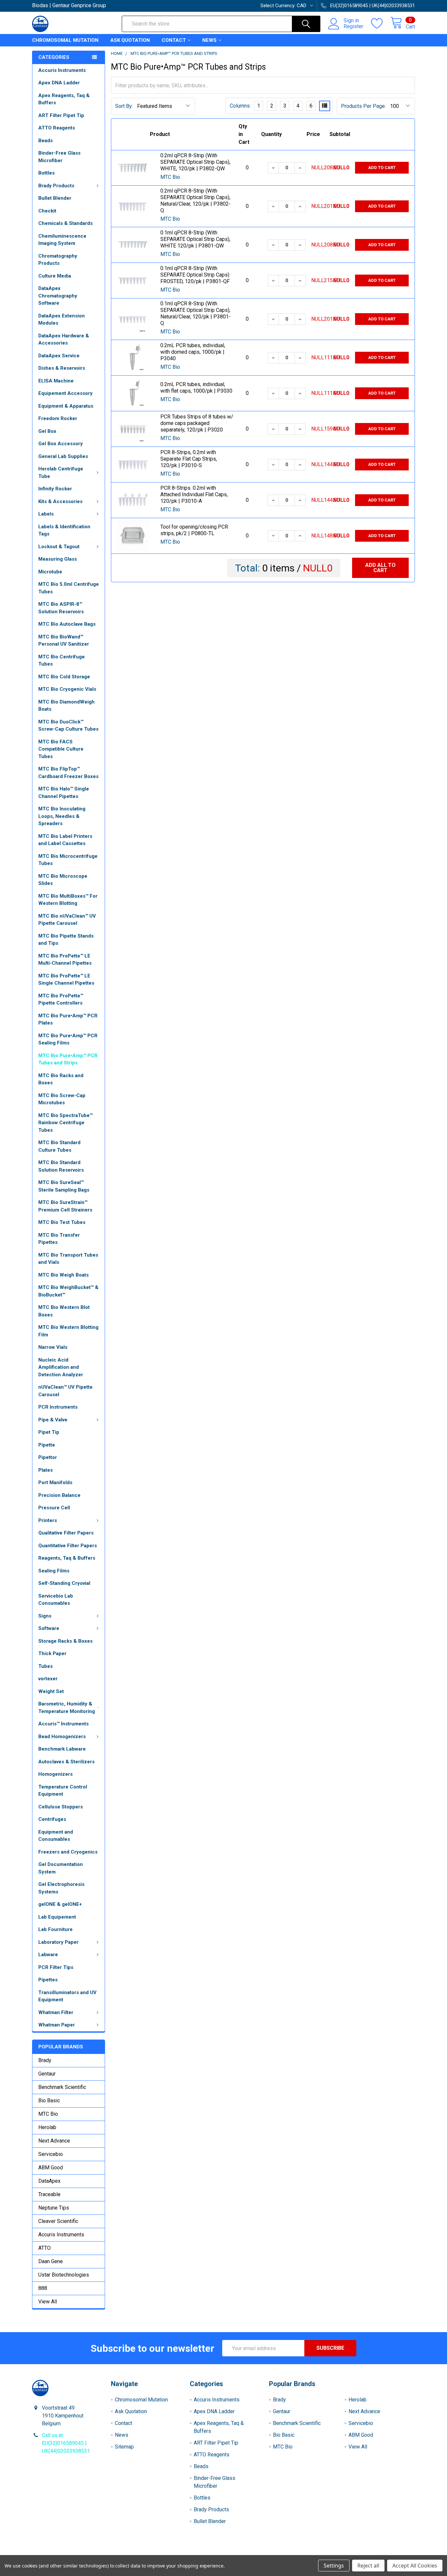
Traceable (49, 2194)
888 (43, 2288)
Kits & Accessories (60, 501)
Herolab (47, 2127)
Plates (45, 1470)
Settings (334, 2566)
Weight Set (51, 1691)
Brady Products (56, 186)
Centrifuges (52, 1819)
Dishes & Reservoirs (62, 368)
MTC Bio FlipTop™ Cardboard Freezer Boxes (68, 773)
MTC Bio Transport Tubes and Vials (68, 1259)
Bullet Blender (55, 198)
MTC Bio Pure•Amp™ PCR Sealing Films (68, 1039)
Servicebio (51, 2154)
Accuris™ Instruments (63, 1724)
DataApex (49, 2181)
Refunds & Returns (271, 2553)
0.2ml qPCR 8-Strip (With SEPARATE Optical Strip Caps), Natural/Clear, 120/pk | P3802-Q (196, 201)
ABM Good (51, 2168)
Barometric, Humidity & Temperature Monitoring (67, 1708)
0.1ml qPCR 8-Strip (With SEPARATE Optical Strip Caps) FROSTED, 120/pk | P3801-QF (195, 275)
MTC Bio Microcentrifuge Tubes (68, 860)
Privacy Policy (367, 2553)
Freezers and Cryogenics (68, 1852)
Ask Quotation (130, 40)
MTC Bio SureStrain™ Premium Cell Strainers (65, 1206)
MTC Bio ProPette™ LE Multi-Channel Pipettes (65, 960)
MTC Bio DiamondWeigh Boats (66, 706)
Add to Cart (382, 168)
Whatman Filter (56, 2012)
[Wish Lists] (381, 24)
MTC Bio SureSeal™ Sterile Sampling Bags (64, 1186)
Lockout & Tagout (59, 547)
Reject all (368, 2566)
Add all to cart (380, 568)
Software (49, 1628)
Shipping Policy (176, 2553)
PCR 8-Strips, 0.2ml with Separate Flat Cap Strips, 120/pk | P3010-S (189, 459)
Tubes (45, 1666)
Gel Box (47, 431)
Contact (174, 40)
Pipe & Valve (53, 1420)
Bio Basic (49, 2101)
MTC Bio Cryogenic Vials (67, 689)
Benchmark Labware (62, 1749)
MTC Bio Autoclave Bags (67, 624)
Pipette (47, 1445)
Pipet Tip (49, 1432)
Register (353, 26)
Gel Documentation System (61, 1868)
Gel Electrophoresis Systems (61, 1888)
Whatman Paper (57, 2025)
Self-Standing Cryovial (64, 1583)
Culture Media (55, 276)
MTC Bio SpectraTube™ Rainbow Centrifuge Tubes (65, 1123)
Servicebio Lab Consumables (56, 1600)
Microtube (50, 572)
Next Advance (54, 2141)
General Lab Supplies (63, 456)
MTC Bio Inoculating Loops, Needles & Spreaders (62, 816)
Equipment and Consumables (56, 1836)
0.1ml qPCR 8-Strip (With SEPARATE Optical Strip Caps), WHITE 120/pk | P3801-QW (195, 239)
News (209, 40)
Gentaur (47, 2074)
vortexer (48, 1679)
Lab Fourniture (55, 1929)
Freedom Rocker (58, 418)
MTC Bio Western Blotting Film (68, 1331)
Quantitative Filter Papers (68, 1546)
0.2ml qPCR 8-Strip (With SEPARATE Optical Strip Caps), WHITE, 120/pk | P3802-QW (195, 162)
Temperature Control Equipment (63, 1791)
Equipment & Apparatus (66, 406)
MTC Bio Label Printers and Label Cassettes (65, 840)
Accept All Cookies (415, 2566)
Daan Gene (51, 2261)
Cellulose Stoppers (61, 1807)
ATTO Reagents (57, 128)
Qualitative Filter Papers (66, 1533)
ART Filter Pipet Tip (61, 115)
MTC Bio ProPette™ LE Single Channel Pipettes (66, 980)
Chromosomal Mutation (65, 40)
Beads (45, 141)
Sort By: (124, 106)
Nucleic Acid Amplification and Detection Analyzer (61, 1367)
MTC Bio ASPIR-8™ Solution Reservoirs (61, 608)
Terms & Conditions (80, 2553)
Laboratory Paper (58, 1942)
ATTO (45, 2248)
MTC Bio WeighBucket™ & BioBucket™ (68, 1291)
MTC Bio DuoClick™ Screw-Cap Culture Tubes (68, 726)
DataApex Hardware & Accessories (64, 339)
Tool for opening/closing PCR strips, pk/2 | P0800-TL (194, 530)
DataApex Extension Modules (62, 320)
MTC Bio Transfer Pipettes (59, 1239)
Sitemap (124, 2447)
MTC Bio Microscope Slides (63, 880)
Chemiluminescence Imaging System (62, 240)
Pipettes (48, 1980)
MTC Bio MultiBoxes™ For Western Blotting (68, 900)
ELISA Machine (56, 381)
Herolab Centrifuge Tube (61, 473)
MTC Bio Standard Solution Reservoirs (61, 1166)
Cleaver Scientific (58, 2221)
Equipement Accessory (65, 393)
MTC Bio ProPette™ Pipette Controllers (61, 1000)
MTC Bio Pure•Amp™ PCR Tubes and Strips (68, 1059)
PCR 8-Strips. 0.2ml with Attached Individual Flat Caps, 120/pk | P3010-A (194, 494)
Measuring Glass (58, 559)
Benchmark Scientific (62, 2087)
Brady (45, 2060)
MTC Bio (48, 2114)
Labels (46, 514)
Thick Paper (52, 1653)
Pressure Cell (54, 1508)
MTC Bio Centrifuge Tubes (62, 661)
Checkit (47, 211)
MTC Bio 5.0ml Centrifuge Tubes (69, 588)
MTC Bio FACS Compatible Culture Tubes (61, 749)
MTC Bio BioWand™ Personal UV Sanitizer (64, 641)
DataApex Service (59, 356)
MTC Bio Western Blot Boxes (64, 1311)
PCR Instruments (58, 1407)
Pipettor (48, 1457)
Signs (45, 1616)
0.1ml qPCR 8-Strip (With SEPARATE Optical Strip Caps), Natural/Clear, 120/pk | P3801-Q (196, 313)
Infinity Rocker (55, 489)
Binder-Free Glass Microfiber (59, 157)
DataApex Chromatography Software (58, 296)
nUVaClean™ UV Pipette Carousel (65, 1391)
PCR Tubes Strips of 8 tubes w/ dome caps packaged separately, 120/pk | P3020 (197, 423)
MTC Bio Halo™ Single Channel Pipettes (64, 793)
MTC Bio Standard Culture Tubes (59, 1146)
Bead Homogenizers (62, 1737)
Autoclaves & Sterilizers (66, 1762)
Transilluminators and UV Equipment (67, 1996)
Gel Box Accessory (61, 444)
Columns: (240, 106)
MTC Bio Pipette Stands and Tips (66, 940)
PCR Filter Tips (56, 1967)
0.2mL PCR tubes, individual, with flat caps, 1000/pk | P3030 (196, 388)
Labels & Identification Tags (64, 530)
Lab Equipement (57, 1917)
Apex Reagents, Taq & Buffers (64, 99)
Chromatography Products (58, 260)
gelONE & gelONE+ (60, 1904)
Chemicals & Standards (65, 223)
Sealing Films (54, 1571)
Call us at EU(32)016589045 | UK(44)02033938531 (66, 2443)
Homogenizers (55, 1774)
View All (48, 2302)
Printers (48, 1520)
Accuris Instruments (62, 70)
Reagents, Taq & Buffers (67, 1558)
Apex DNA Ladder (59, 83)
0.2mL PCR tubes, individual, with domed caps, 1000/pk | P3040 (193, 352)
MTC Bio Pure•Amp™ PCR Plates (68, 1019)
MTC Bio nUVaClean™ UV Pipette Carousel (67, 920)
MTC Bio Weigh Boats (63, 1275)
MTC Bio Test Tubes (62, 1222)
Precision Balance (59, 1495)
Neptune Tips (54, 2208)
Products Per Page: (363, 106)
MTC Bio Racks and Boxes (61, 1079)
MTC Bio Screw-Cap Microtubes (62, 1099)
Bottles (46, 173)
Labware (48, 1955)
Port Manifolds (55, 1483)
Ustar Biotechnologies (64, 2275)
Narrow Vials (53, 1347)
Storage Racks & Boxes (65, 1641)
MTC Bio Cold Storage (64, 677)
